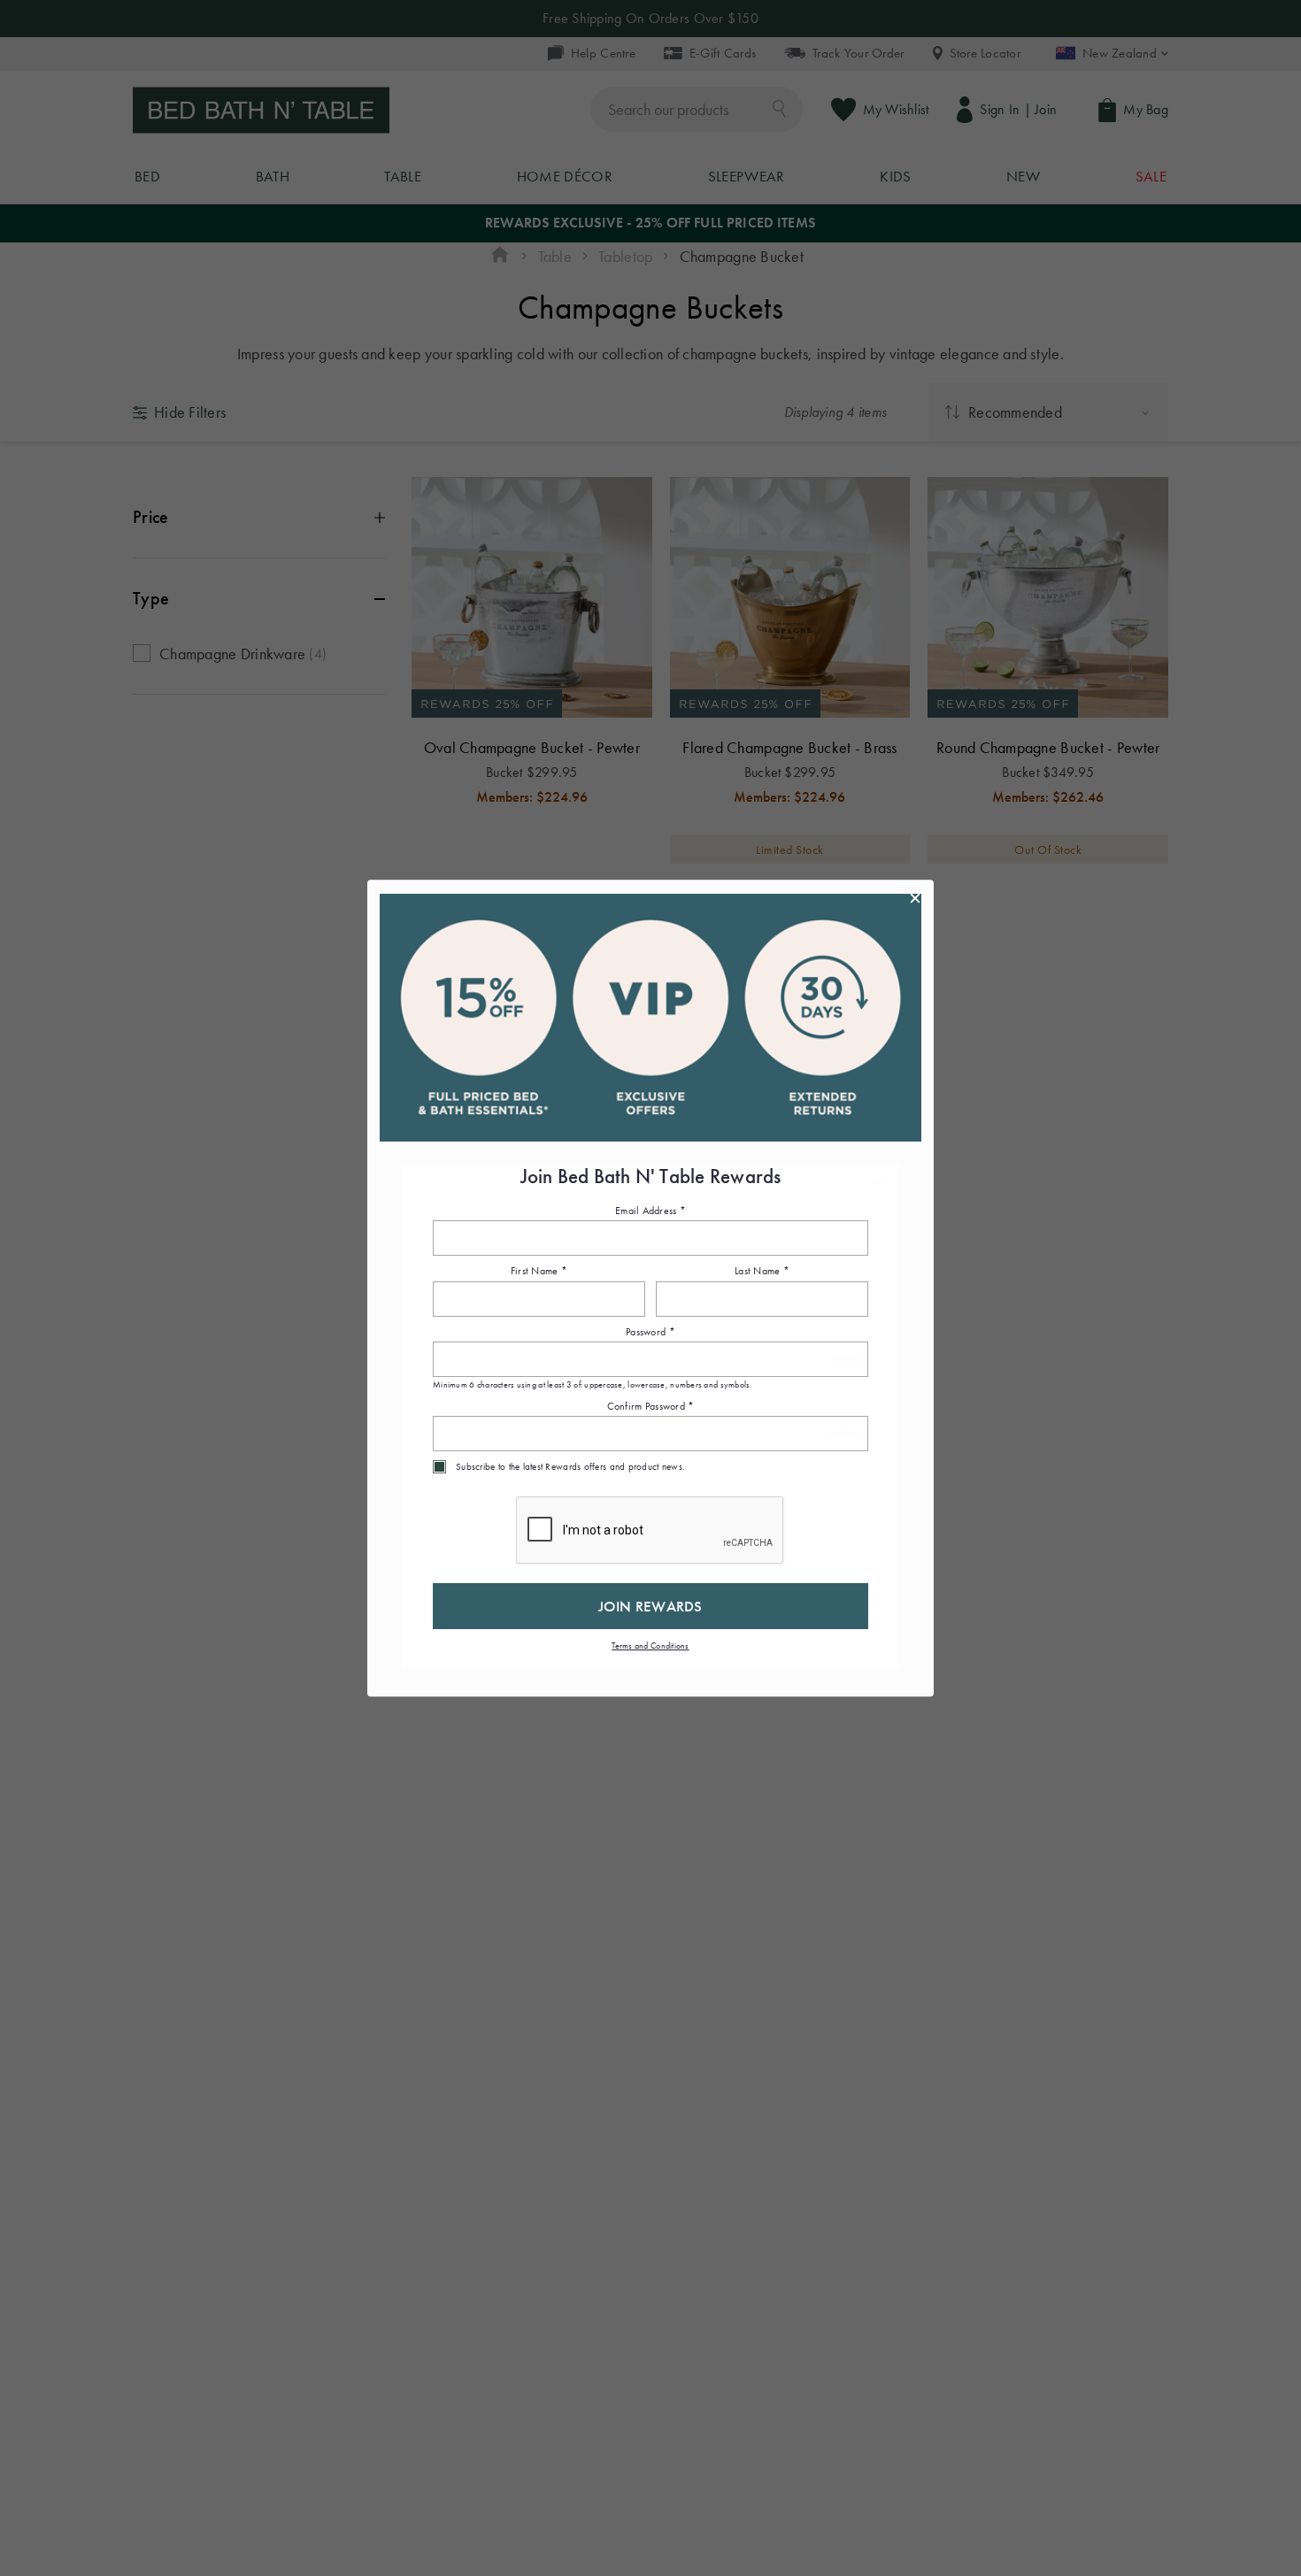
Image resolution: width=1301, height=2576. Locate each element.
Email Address (650, 1211)
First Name (539, 1272)
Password (650, 1332)
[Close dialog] (915, 898)
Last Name (762, 1272)
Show (845, 1360)
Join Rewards (650, 1606)
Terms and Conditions (650, 1646)
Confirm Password (651, 1406)
